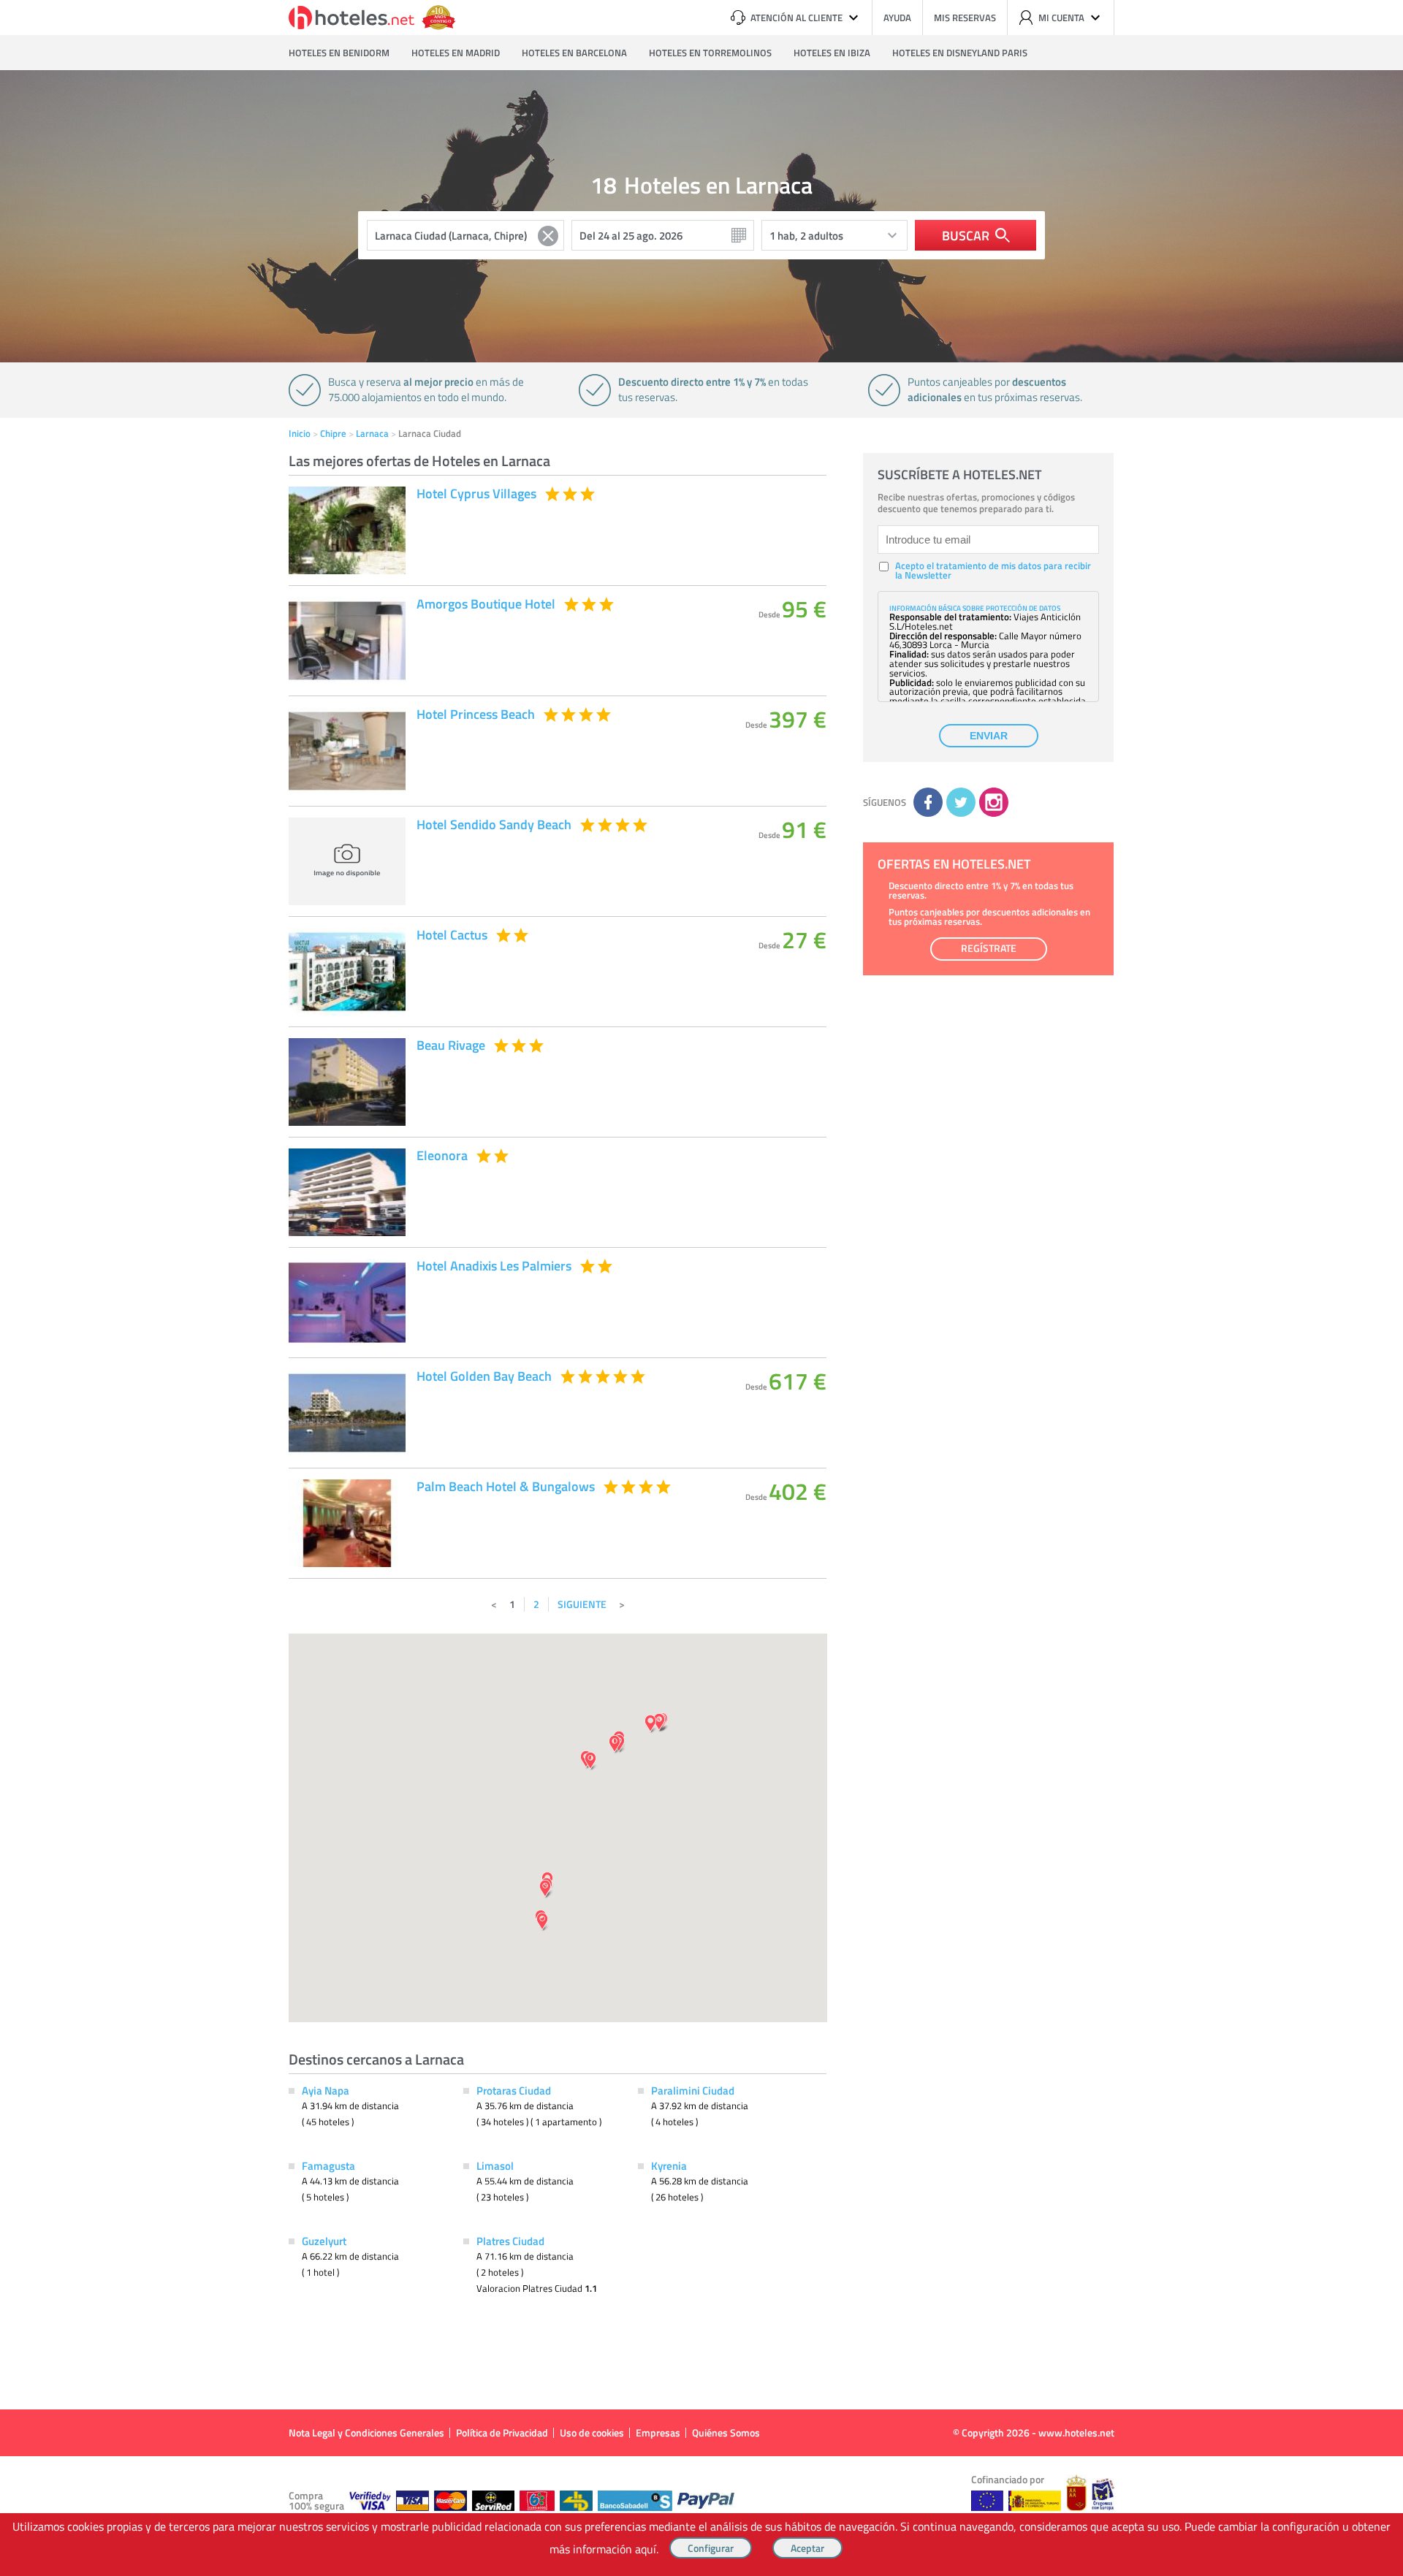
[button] (701, 1288)
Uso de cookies (592, 2432)
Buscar (966, 235)
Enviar (989, 736)
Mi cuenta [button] (1061, 18)
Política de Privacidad (502, 2432)
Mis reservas (965, 18)
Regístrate (989, 948)
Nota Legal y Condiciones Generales (366, 2432)
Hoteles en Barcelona (574, 53)
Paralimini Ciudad (693, 2090)
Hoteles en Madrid (456, 53)
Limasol (495, 2165)
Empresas (658, 2432)
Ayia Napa (326, 2090)
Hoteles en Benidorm (339, 53)
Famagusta (328, 2165)
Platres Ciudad (510, 2241)
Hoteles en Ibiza (832, 53)
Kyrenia (669, 2165)
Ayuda (897, 18)
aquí (646, 2549)
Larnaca (372, 433)
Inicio (300, 433)
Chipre (333, 433)
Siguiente (582, 1604)
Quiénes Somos (726, 2432)
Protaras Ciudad (514, 2090)
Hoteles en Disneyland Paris (960, 53)
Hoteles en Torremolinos (710, 53)
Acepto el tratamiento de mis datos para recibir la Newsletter (993, 571)
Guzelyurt (324, 2241)
